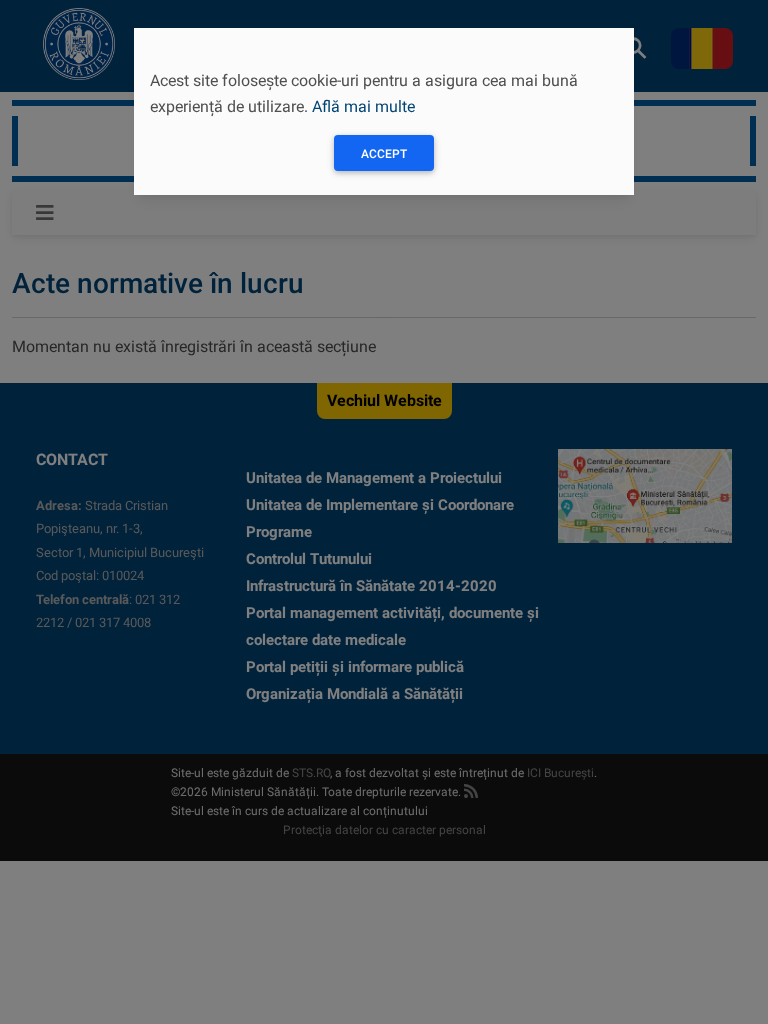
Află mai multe (363, 106)
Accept (384, 154)
